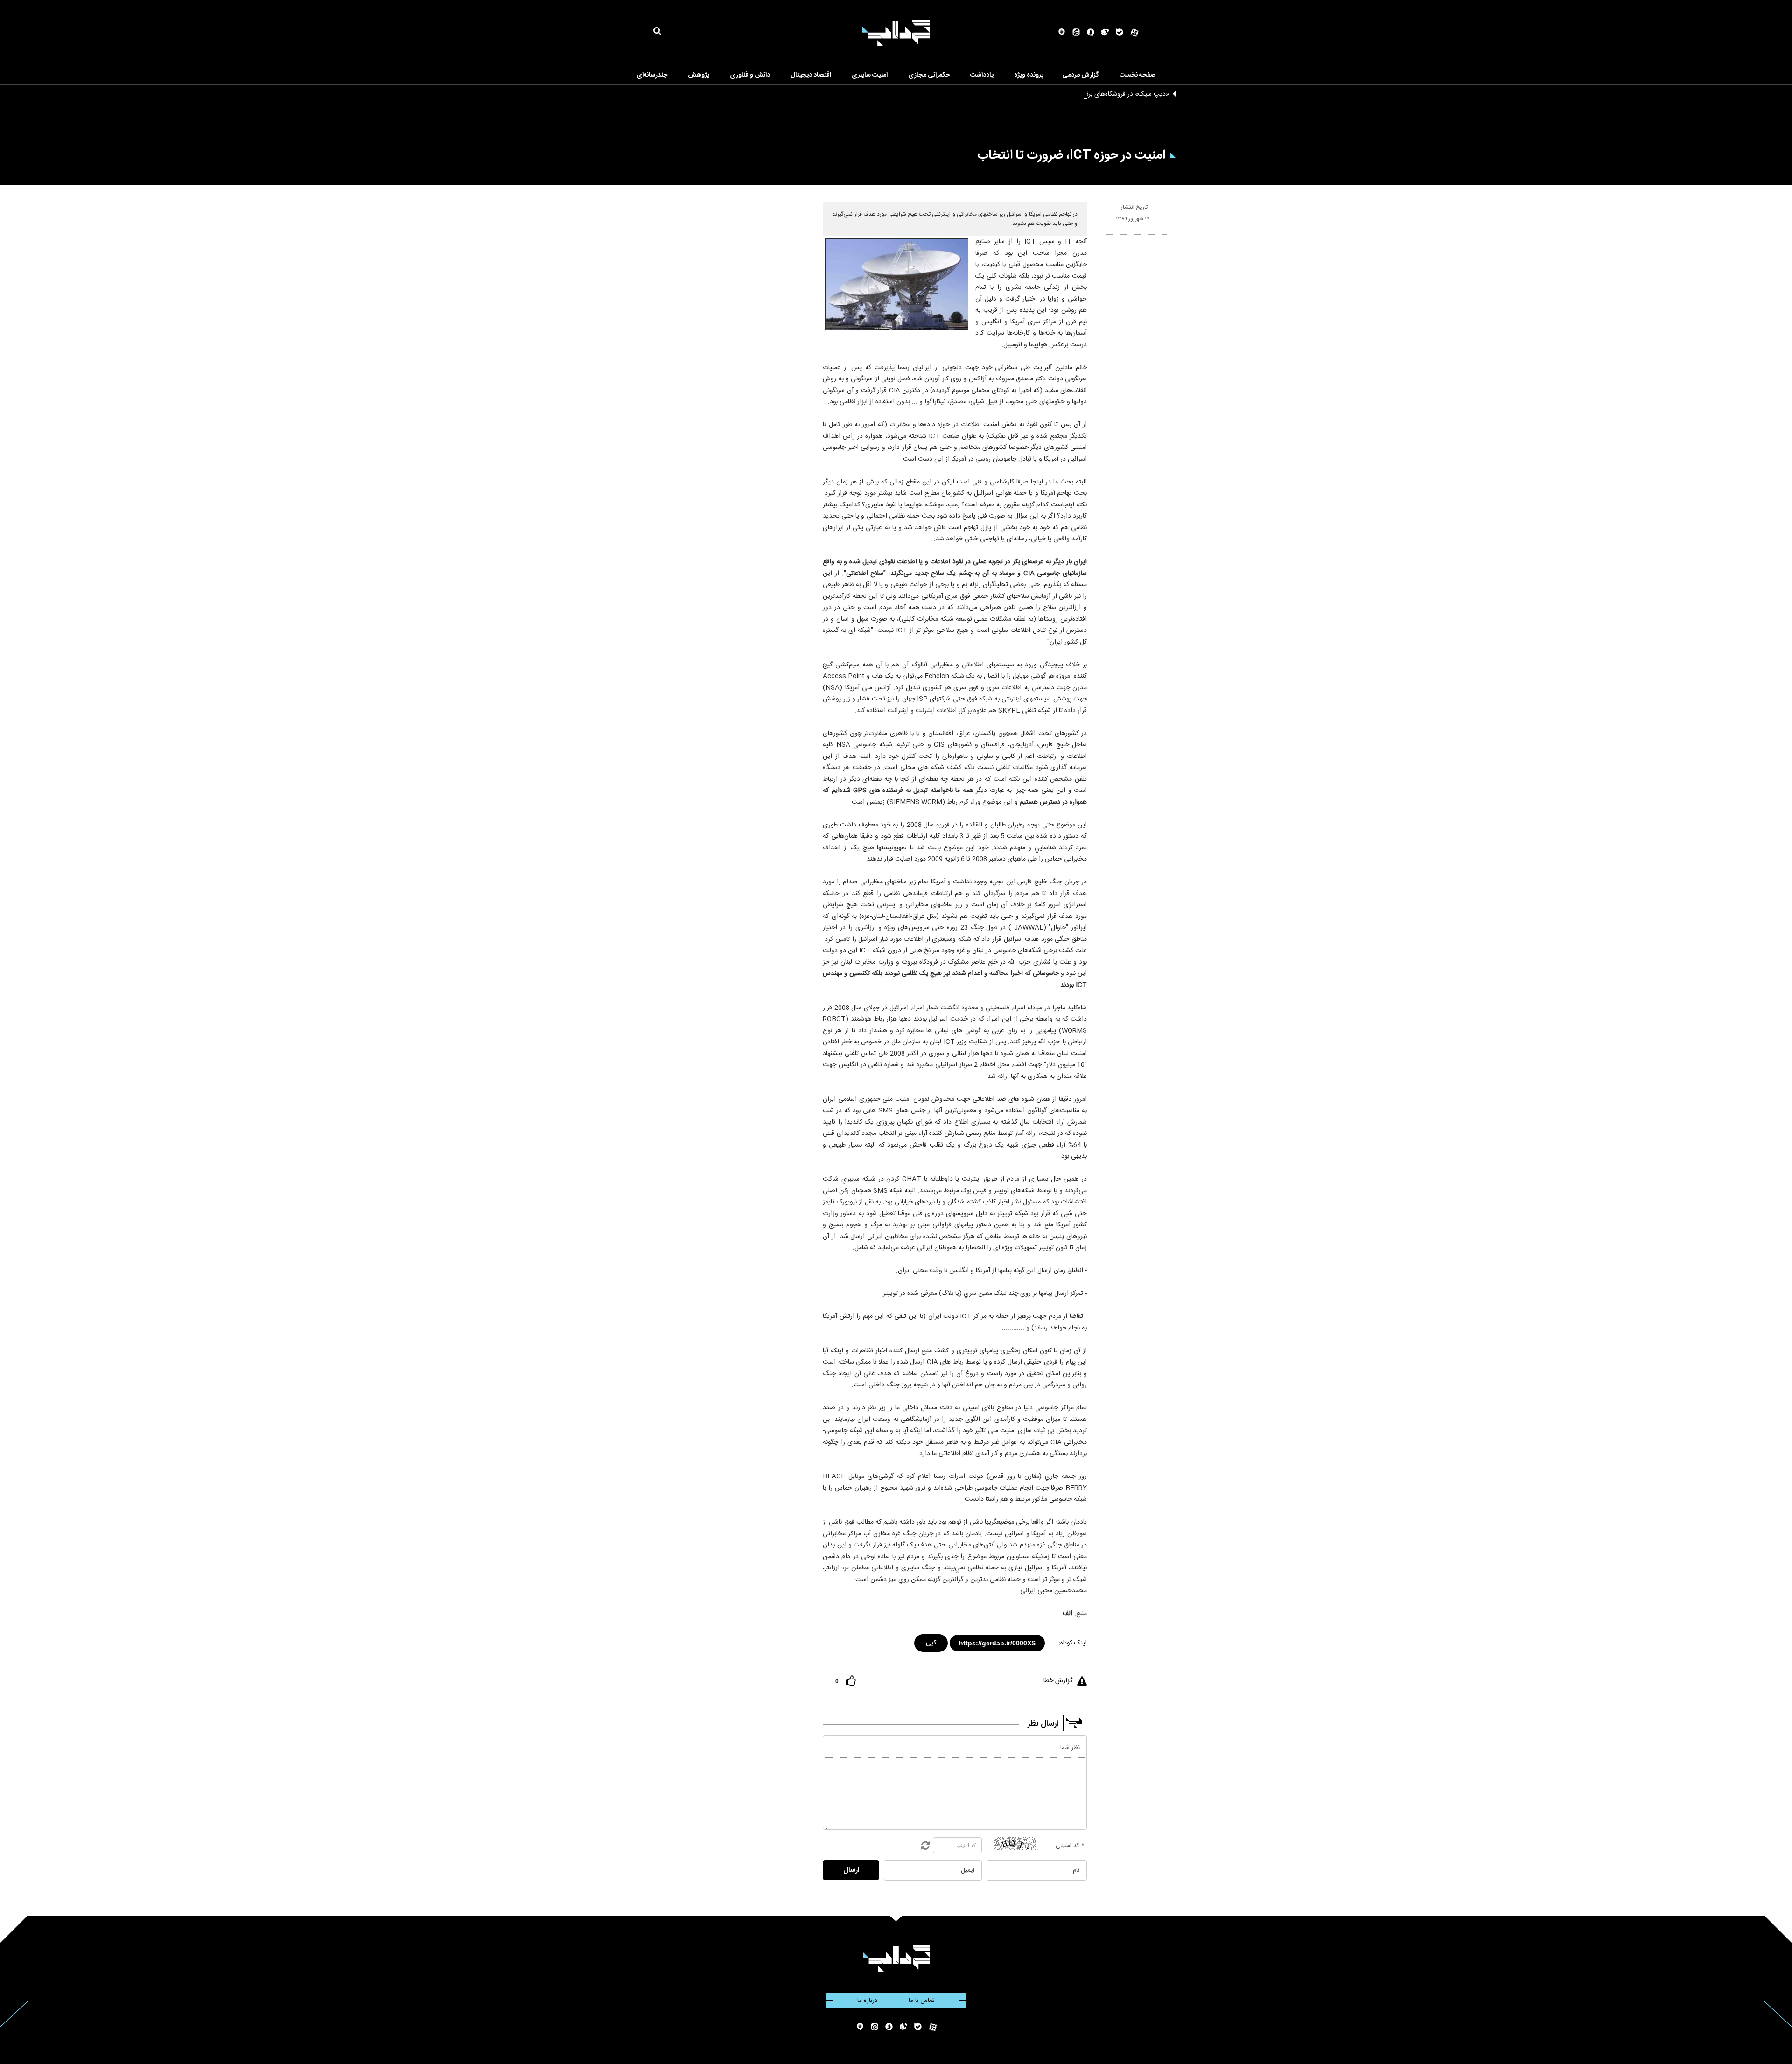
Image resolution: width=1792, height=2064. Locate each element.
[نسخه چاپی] (1102, 238)
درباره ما (867, 2001)
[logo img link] (896, 33)
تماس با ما (922, 2001)
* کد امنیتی (1070, 1846)
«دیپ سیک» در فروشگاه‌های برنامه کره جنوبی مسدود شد (1094, 94)
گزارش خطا (1058, 1681)
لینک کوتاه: (1073, 1643)
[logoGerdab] (896, 1958)
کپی (932, 1641)
